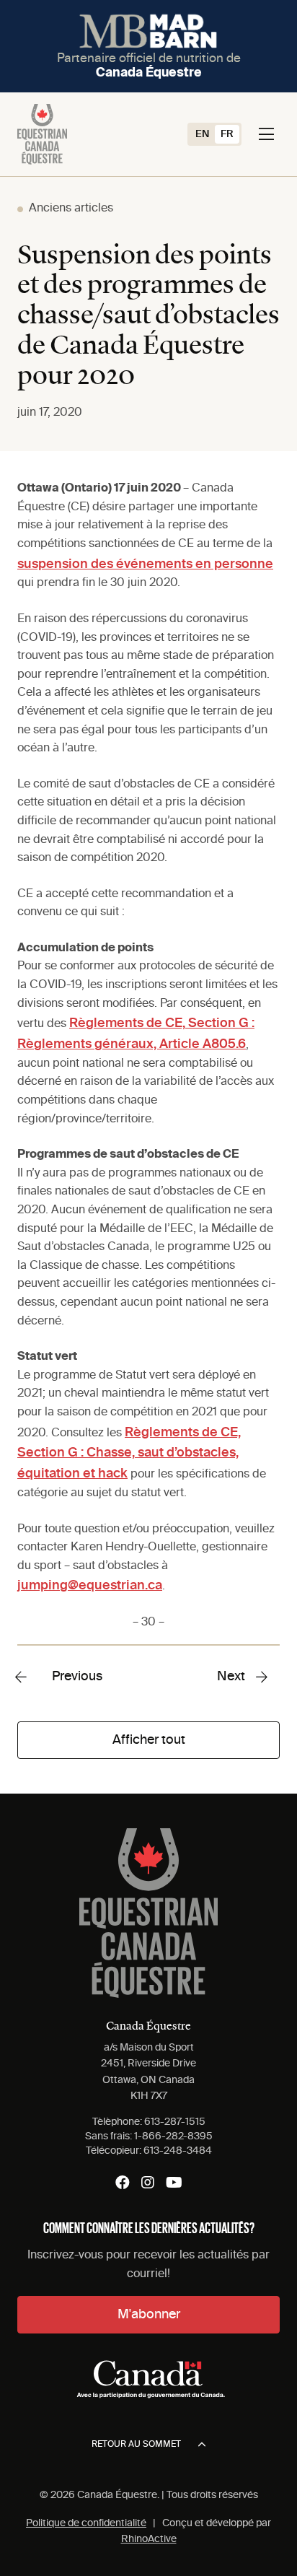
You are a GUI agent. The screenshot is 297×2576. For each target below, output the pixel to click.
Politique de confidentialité (86, 2523)
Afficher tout (149, 1740)
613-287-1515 (175, 2122)
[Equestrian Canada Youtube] (174, 2183)
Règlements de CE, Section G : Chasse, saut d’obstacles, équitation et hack (129, 1454)
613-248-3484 (178, 2151)
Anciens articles (71, 209)
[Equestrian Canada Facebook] (123, 2183)
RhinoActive (149, 2539)
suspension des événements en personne (145, 564)
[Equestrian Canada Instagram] (148, 2183)
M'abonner (149, 2315)
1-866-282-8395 (173, 2136)
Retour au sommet (136, 2445)
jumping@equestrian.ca (90, 1586)
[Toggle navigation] (266, 134)
